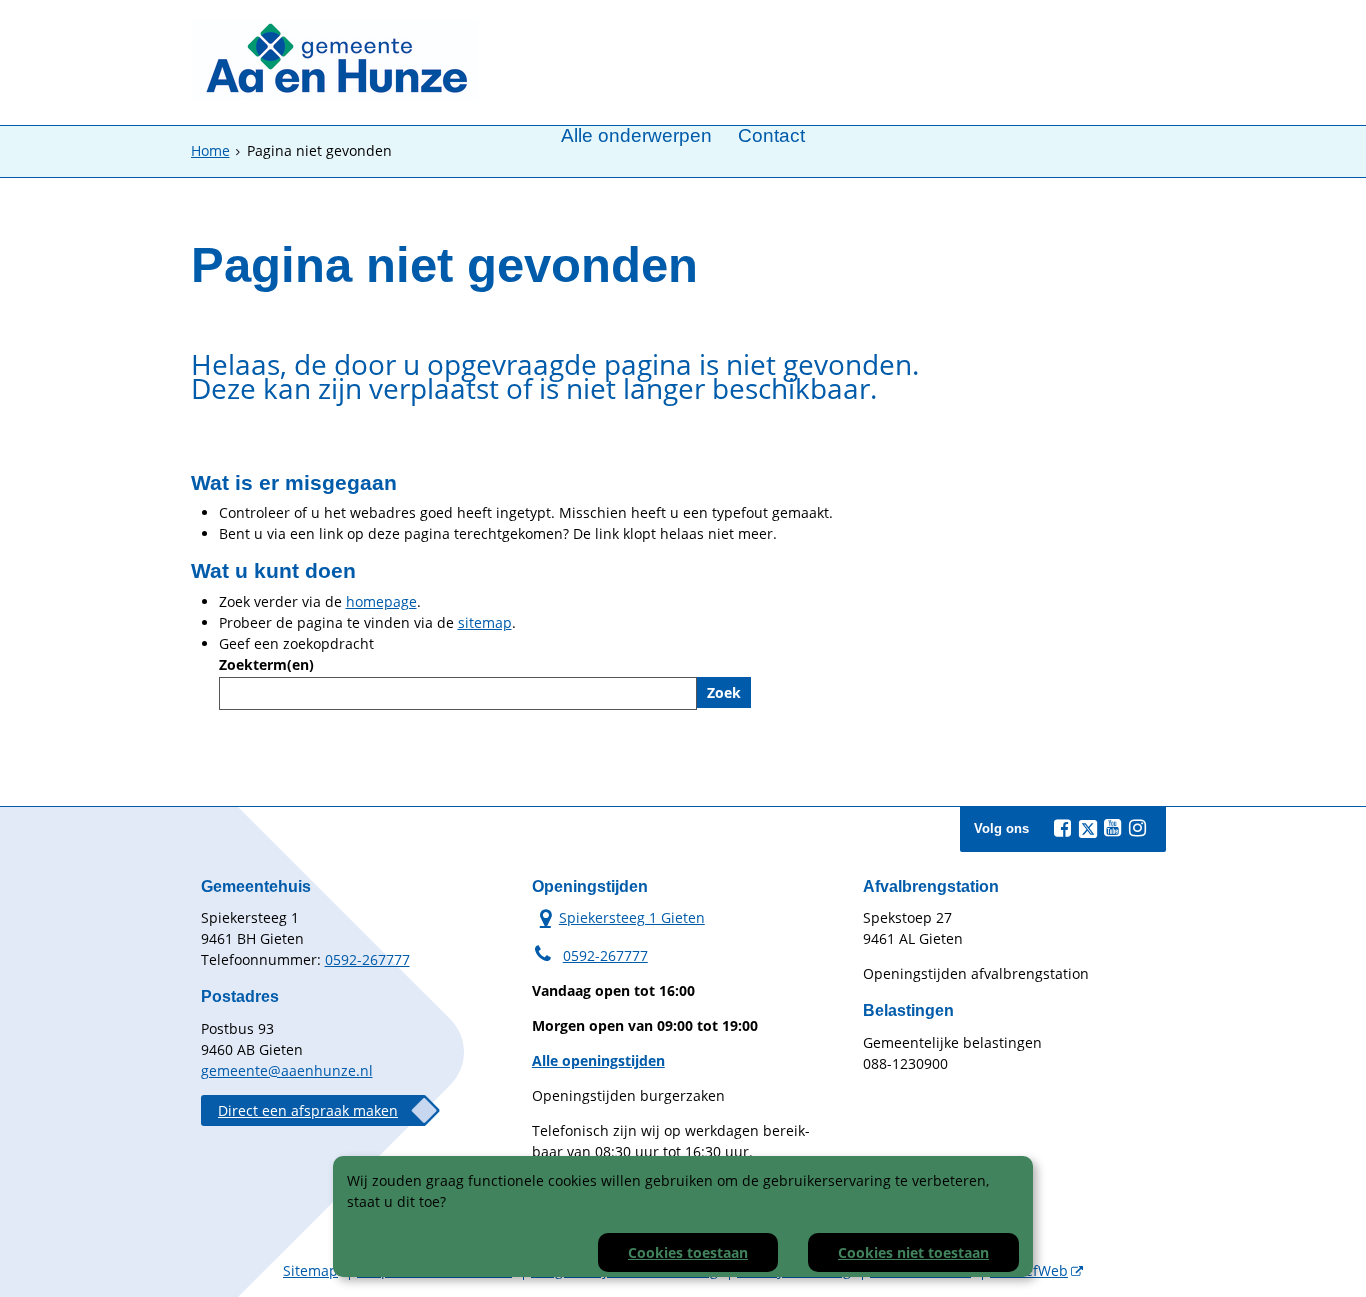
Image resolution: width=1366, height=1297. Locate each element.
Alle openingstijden (598, 1060)
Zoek (724, 692)
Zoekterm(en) (266, 664)
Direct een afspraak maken (308, 1110)
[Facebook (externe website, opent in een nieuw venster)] (1063, 828)
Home (210, 150)
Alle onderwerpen (636, 136)
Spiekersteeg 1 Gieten (618, 917)
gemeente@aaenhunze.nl (287, 1070)
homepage (381, 601)
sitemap (485, 622)
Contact (771, 136)
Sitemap (310, 1270)
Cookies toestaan (688, 1252)
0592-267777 (367, 959)
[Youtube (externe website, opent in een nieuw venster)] (1113, 828)
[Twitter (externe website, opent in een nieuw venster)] (1088, 829)
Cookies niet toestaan (913, 1252)
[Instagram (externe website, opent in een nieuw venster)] (1138, 828)
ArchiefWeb (1029, 1270)
